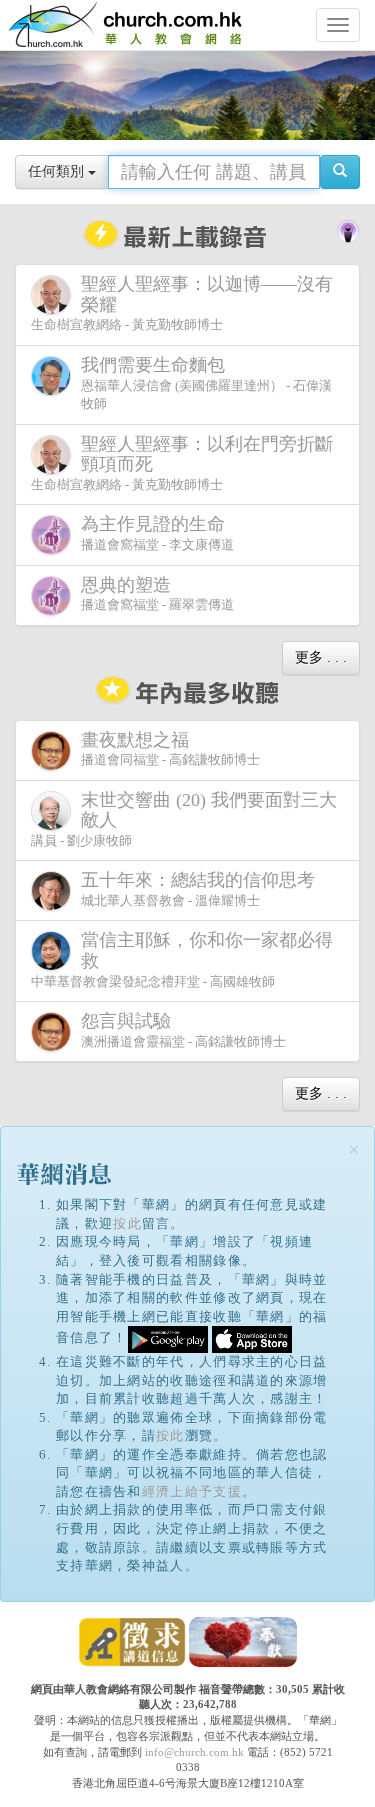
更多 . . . (321, 657)
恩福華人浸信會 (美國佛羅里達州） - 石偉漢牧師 (206, 383)
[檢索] (340, 172)
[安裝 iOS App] (252, 1338)
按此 (127, 1223)
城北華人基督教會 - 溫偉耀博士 (198, 889)
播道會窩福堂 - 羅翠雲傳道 (157, 594)
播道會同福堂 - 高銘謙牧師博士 (170, 749)
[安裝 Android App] (168, 1338)
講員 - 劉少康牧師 (184, 819)
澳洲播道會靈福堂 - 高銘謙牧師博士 (183, 1030)
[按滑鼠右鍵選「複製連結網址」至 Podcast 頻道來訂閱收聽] (348, 230)
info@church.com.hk (194, 1752)
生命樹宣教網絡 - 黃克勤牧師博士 (182, 303)
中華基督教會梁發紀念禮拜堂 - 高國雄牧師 (182, 959)
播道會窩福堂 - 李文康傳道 (157, 533)
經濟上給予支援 (192, 1491)
